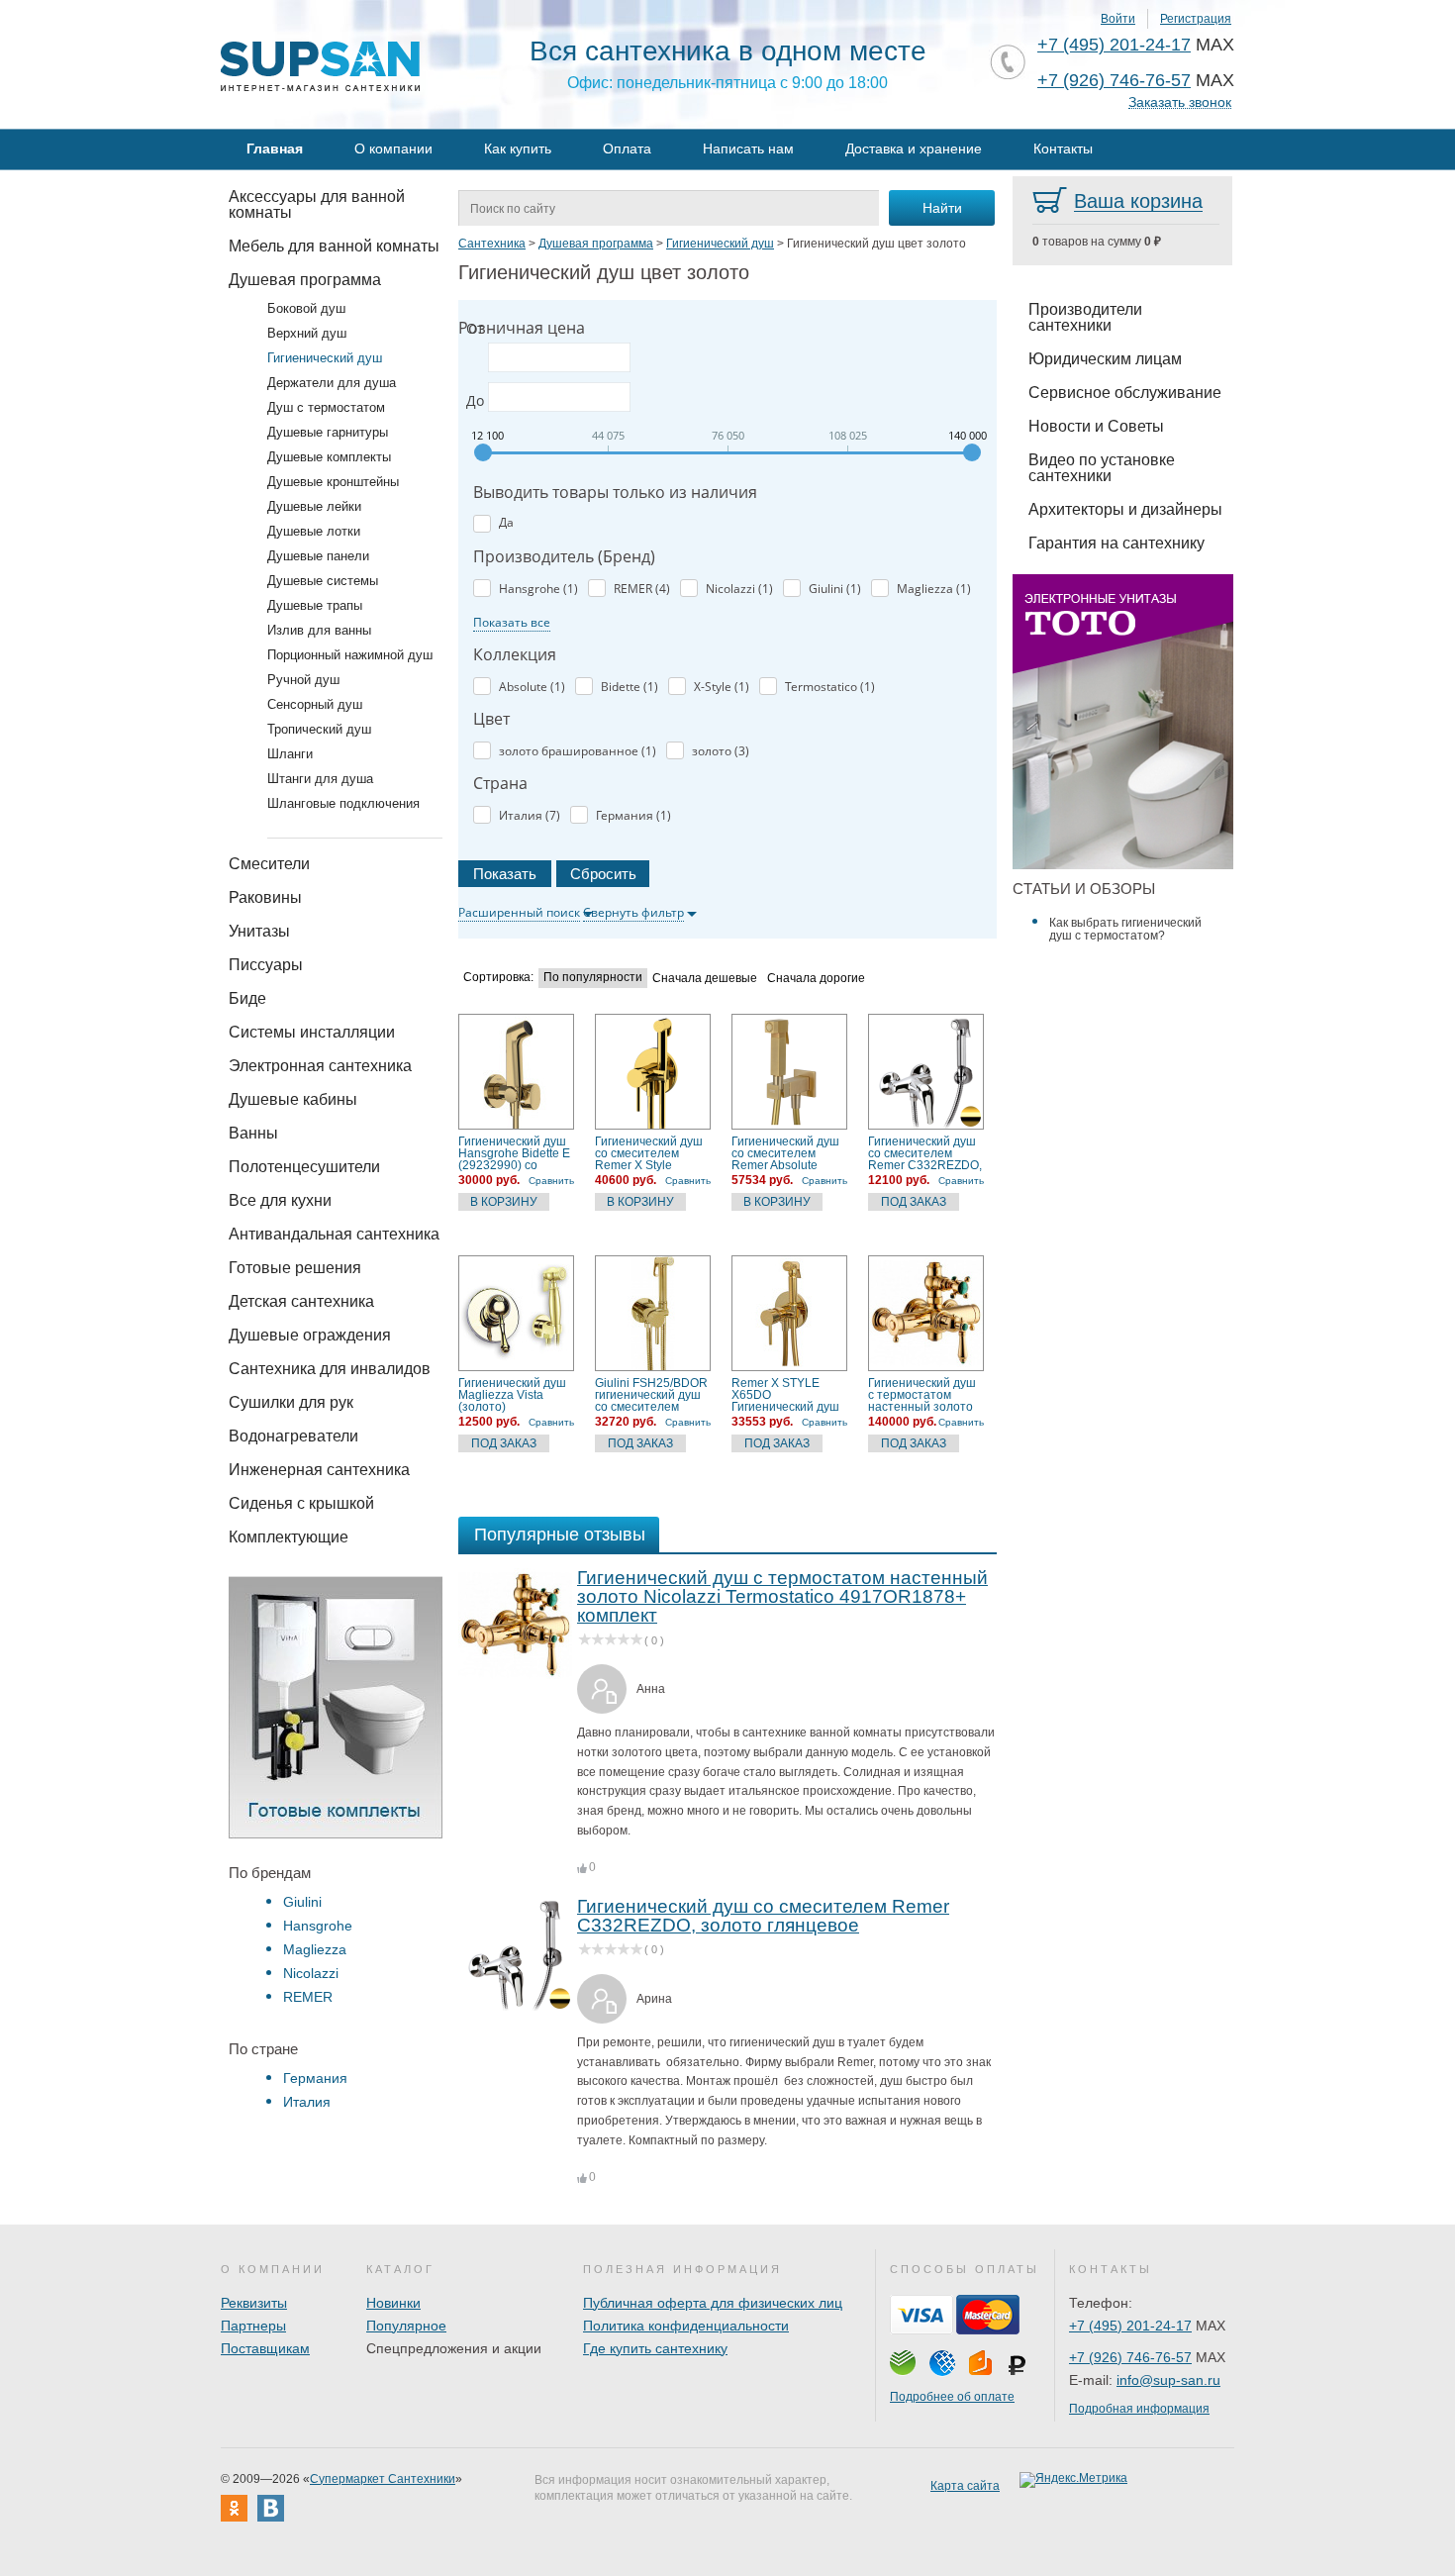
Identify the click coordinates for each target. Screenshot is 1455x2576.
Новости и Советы (1096, 426)
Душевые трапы (315, 605)
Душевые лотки (314, 531)
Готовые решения (295, 1268)
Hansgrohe (318, 1926)
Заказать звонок (1180, 102)
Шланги (290, 754)
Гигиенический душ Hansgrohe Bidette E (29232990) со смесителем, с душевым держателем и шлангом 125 (514, 1153)
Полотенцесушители (304, 1167)
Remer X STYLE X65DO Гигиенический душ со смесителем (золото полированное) (785, 1395)
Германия (315, 2078)
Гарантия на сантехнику (1116, 543)
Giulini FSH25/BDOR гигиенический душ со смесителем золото (651, 1395)
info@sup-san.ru (1168, 2380)
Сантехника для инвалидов (330, 1369)
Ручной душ (303, 680)
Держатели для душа (332, 383)
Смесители (269, 864)
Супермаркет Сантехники (383, 2479)
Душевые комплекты (329, 457)
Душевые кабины (293, 1099)
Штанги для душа (320, 779)
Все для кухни (280, 1200)
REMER (308, 1997)
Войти (1118, 19)
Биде (247, 998)
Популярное (406, 2326)
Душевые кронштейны (333, 482)
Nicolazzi (311, 1973)
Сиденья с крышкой (301, 1503)
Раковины (265, 897)
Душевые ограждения (310, 1335)
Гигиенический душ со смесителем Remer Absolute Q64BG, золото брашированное (785, 1153)
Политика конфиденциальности (686, 2326)
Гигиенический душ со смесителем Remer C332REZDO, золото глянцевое (925, 1153)
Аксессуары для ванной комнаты (317, 204)
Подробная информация (1139, 2409)
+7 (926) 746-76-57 (1114, 80)
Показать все (512, 622)
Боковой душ (306, 308)
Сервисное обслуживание (1125, 393)
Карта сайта (965, 2486)
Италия (307, 2102)
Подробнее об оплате (952, 2397)
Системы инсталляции (312, 1032)
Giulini (302, 1902)
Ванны (253, 1133)
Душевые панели (318, 556)
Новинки (393, 2303)
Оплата (627, 149)
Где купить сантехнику (655, 2348)
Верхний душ (307, 333)
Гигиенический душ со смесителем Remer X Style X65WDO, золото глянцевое (649, 1153)
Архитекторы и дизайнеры (1125, 509)
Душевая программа (305, 280)
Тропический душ (319, 729)
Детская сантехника (301, 1301)
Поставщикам (265, 2348)
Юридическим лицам (1105, 359)
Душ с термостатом (326, 407)
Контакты (1063, 149)
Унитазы (259, 931)
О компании (393, 149)
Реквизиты (254, 2303)
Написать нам (748, 149)
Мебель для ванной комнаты (334, 246)
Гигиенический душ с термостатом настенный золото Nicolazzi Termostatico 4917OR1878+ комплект (922, 1395)
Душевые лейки (314, 506)
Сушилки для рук (291, 1402)
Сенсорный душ (315, 704)
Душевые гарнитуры (328, 432)
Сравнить (551, 1181)
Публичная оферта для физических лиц (713, 2303)
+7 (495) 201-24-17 (1114, 45)
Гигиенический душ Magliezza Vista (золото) (512, 1395)
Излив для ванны (319, 630)
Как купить (518, 149)
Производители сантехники (1085, 317)
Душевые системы (323, 581)
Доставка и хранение (914, 149)
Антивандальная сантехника (334, 1234)
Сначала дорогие (816, 979)
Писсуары (266, 965)
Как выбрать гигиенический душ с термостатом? (1125, 929)
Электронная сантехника (320, 1066)
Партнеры (253, 2326)
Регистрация (1196, 19)
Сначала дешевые (705, 979)
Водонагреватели (293, 1436)
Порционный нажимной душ (350, 655)
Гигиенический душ (325, 358)
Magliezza (315, 1949)
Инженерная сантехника (319, 1470)
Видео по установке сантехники (1102, 468)
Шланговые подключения (343, 803)
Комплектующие (289, 1537)
